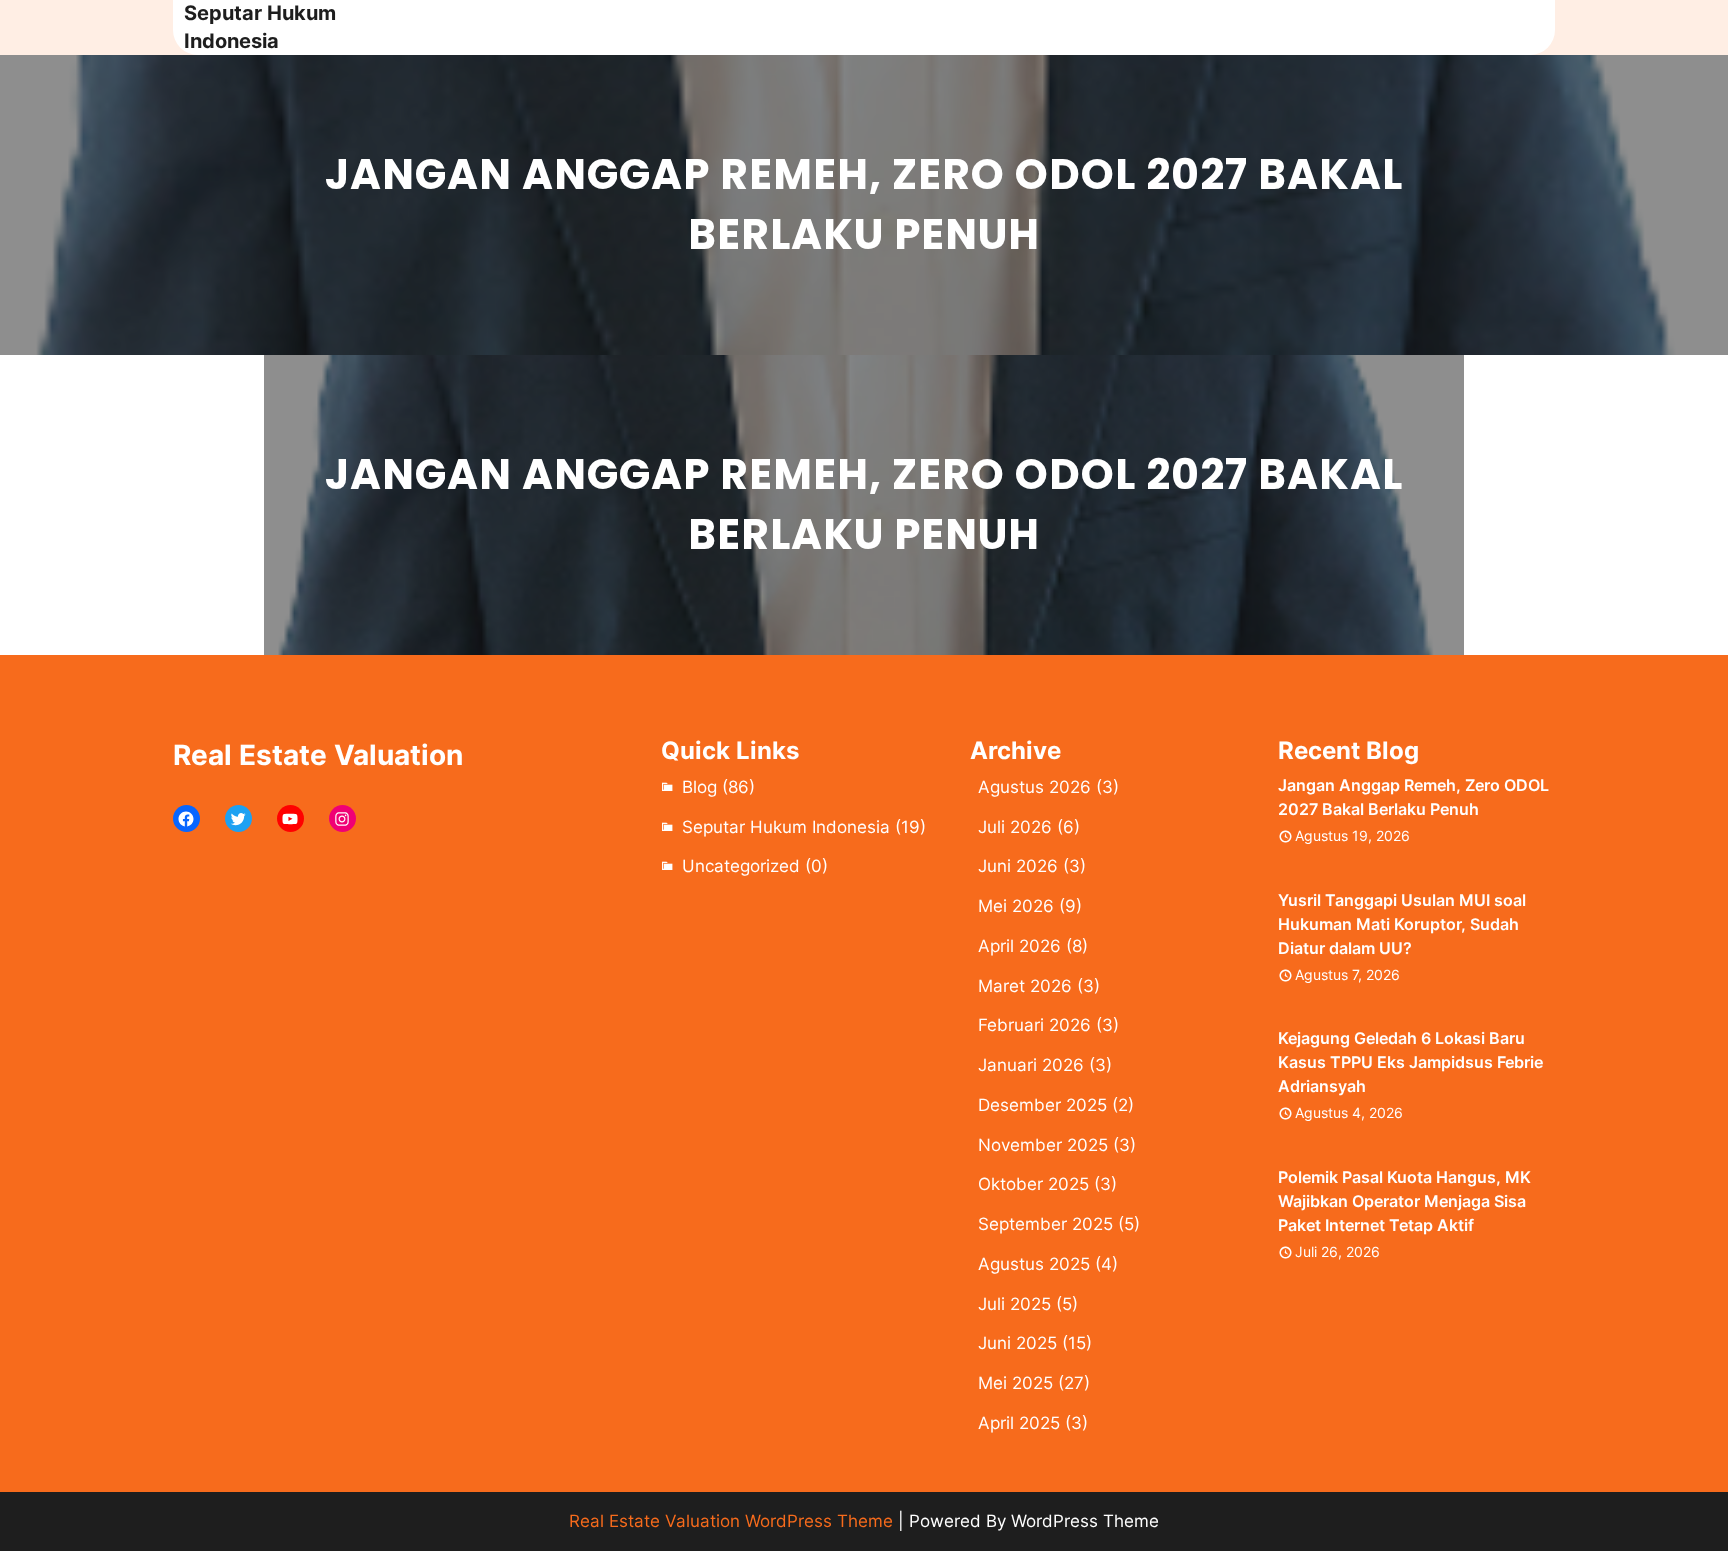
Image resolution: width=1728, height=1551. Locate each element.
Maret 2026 (1025, 986)
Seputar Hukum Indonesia (786, 827)
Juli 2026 (1015, 827)
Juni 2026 (1018, 866)
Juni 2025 (1017, 1343)
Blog (699, 787)
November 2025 (1043, 1145)
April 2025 (1019, 1423)
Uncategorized (741, 866)
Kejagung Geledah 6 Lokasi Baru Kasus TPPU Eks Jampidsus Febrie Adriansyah (1410, 1062)
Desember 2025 (1042, 1105)
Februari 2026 (1034, 1025)
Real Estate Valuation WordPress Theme (731, 1521)
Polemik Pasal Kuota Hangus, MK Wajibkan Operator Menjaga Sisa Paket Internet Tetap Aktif (1404, 1201)
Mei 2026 (1016, 906)
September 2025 (1045, 1224)
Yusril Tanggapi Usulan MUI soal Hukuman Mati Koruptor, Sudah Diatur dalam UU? (1402, 924)
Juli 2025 (1014, 1304)
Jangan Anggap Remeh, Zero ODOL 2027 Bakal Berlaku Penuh (1413, 797)
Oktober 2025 (1033, 1184)
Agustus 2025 (1034, 1264)
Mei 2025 (1015, 1383)
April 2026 (1019, 946)
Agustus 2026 (1034, 787)
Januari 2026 (1031, 1065)
